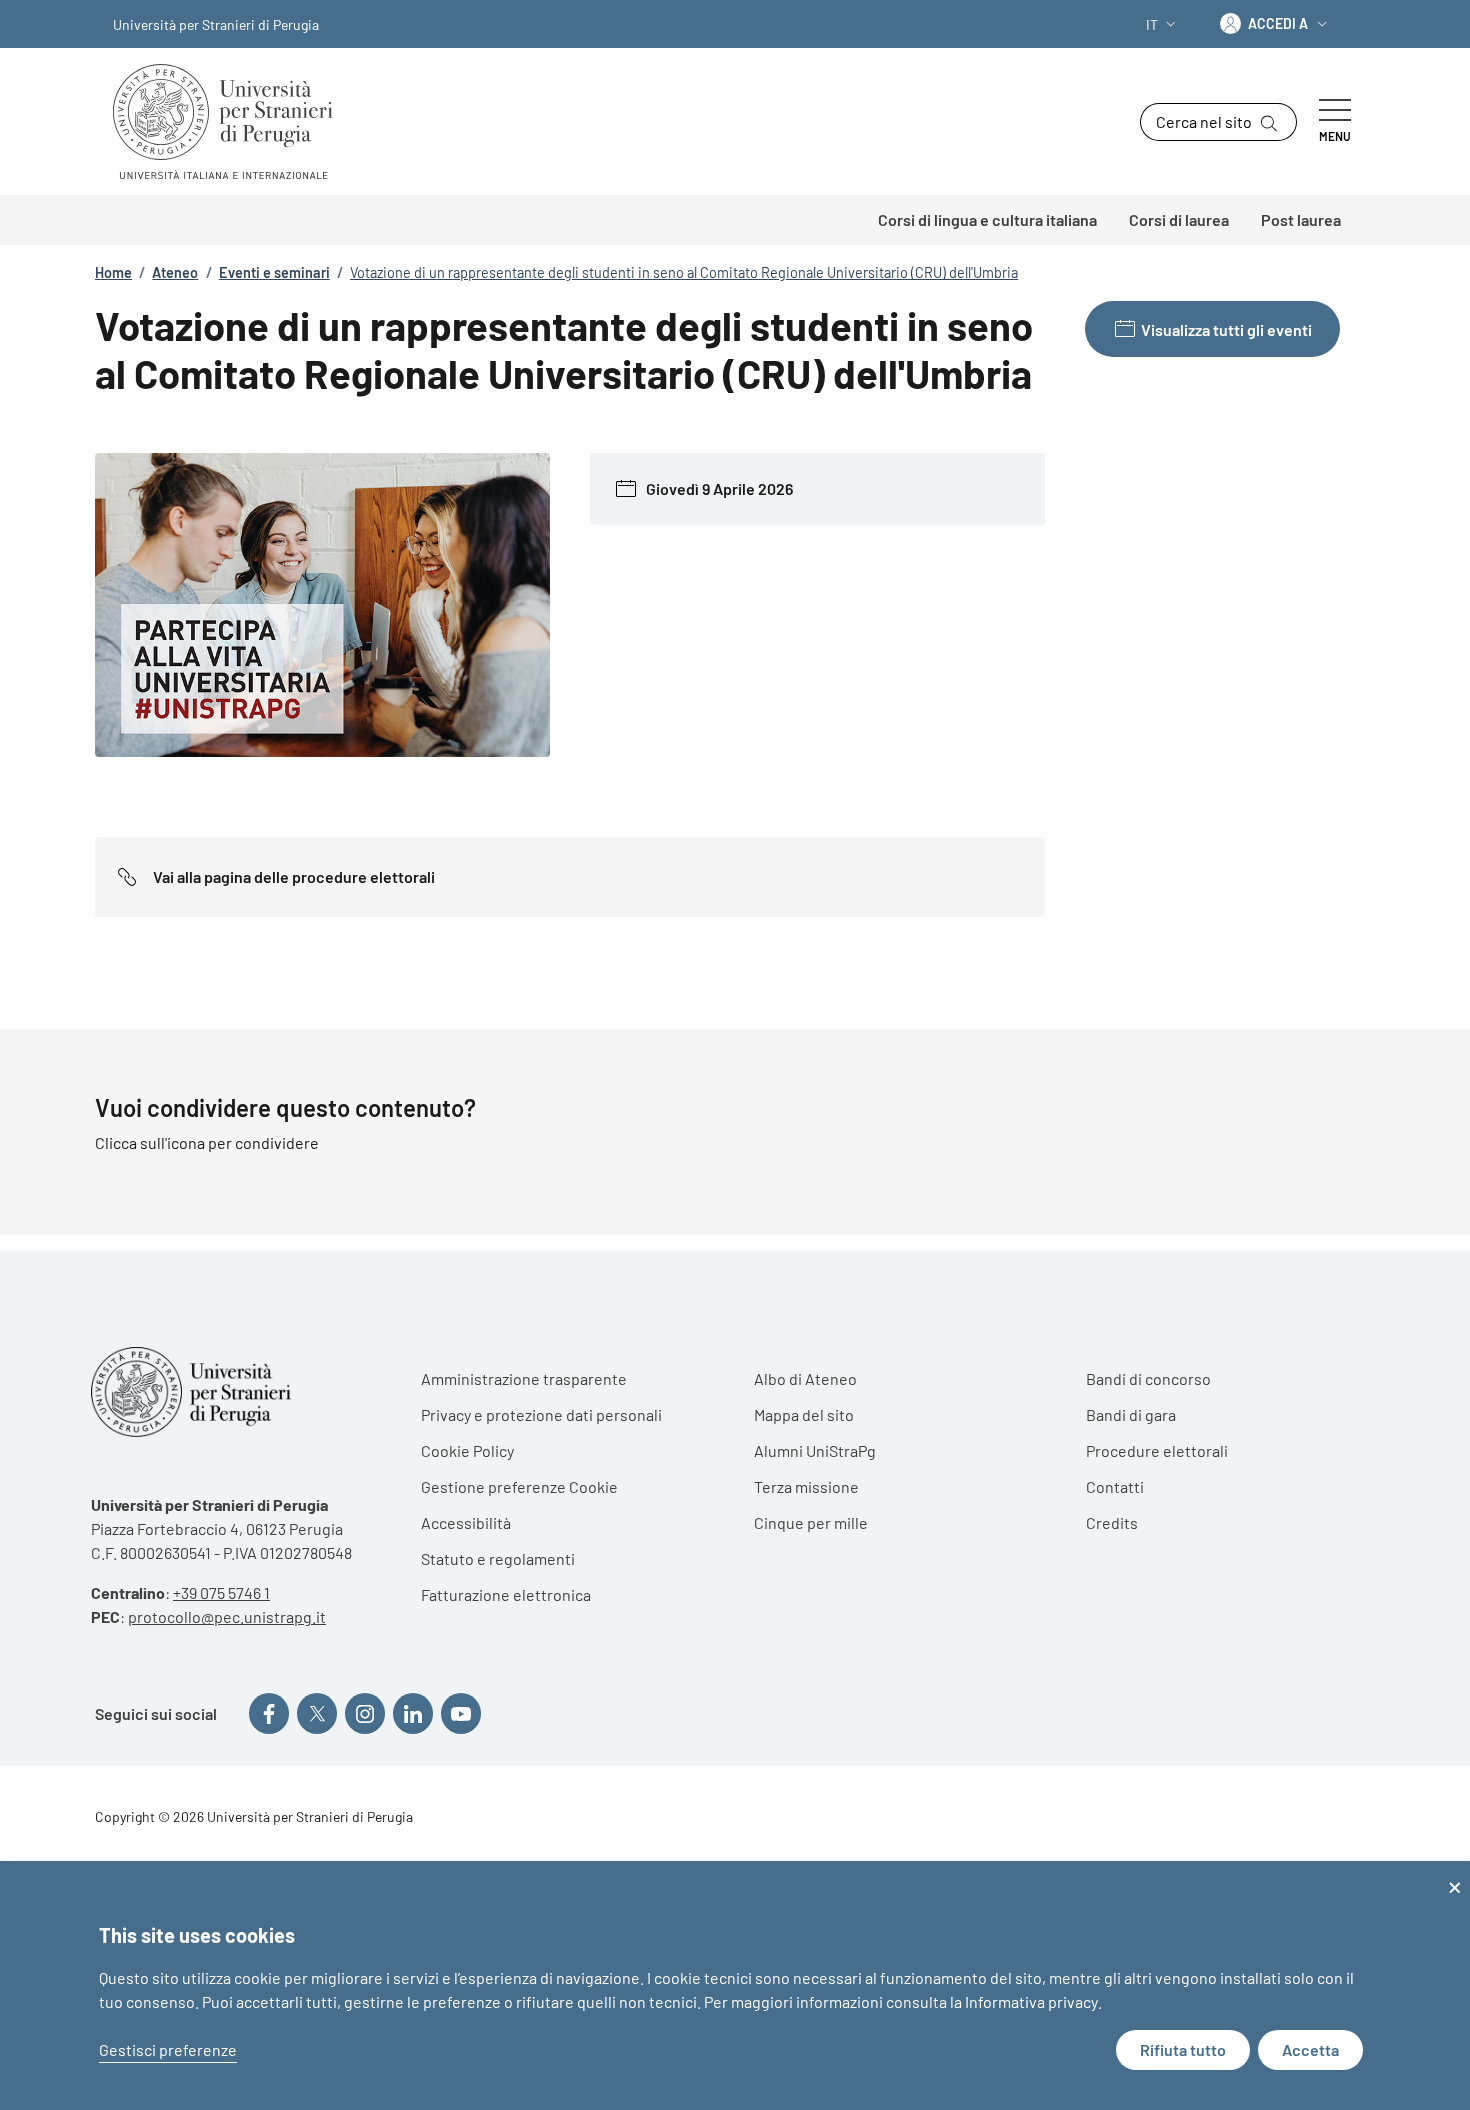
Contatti (1115, 1486)
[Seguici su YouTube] (461, 1713)
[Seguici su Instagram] (365, 1713)
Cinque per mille (811, 1522)
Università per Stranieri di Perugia (216, 24)
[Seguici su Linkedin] (413, 1713)
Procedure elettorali (1157, 1450)
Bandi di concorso (1148, 1378)
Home (113, 272)
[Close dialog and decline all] (1455, 1873)
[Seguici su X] (317, 1713)
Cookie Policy (467, 1450)
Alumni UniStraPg (815, 1450)
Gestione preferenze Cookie (519, 1486)
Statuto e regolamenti (498, 1558)
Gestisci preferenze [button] (168, 2049)
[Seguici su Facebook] (269, 1713)
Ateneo (175, 272)
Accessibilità (466, 1522)
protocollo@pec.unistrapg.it (227, 1616)
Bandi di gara (1131, 1414)
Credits (1112, 1522)
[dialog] (735, 1985)
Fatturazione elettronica (506, 1594)
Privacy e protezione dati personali (541, 1414)
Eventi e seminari (274, 272)
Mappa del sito (804, 1414)
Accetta (1310, 2049)
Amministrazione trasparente (524, 1378)
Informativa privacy (1031, 2001)
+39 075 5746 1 (221, 1592)
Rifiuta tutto (1183, 2049)
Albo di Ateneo (805, 1378)
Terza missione (806, 1486)
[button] (1163, 24)
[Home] (231, 121)
